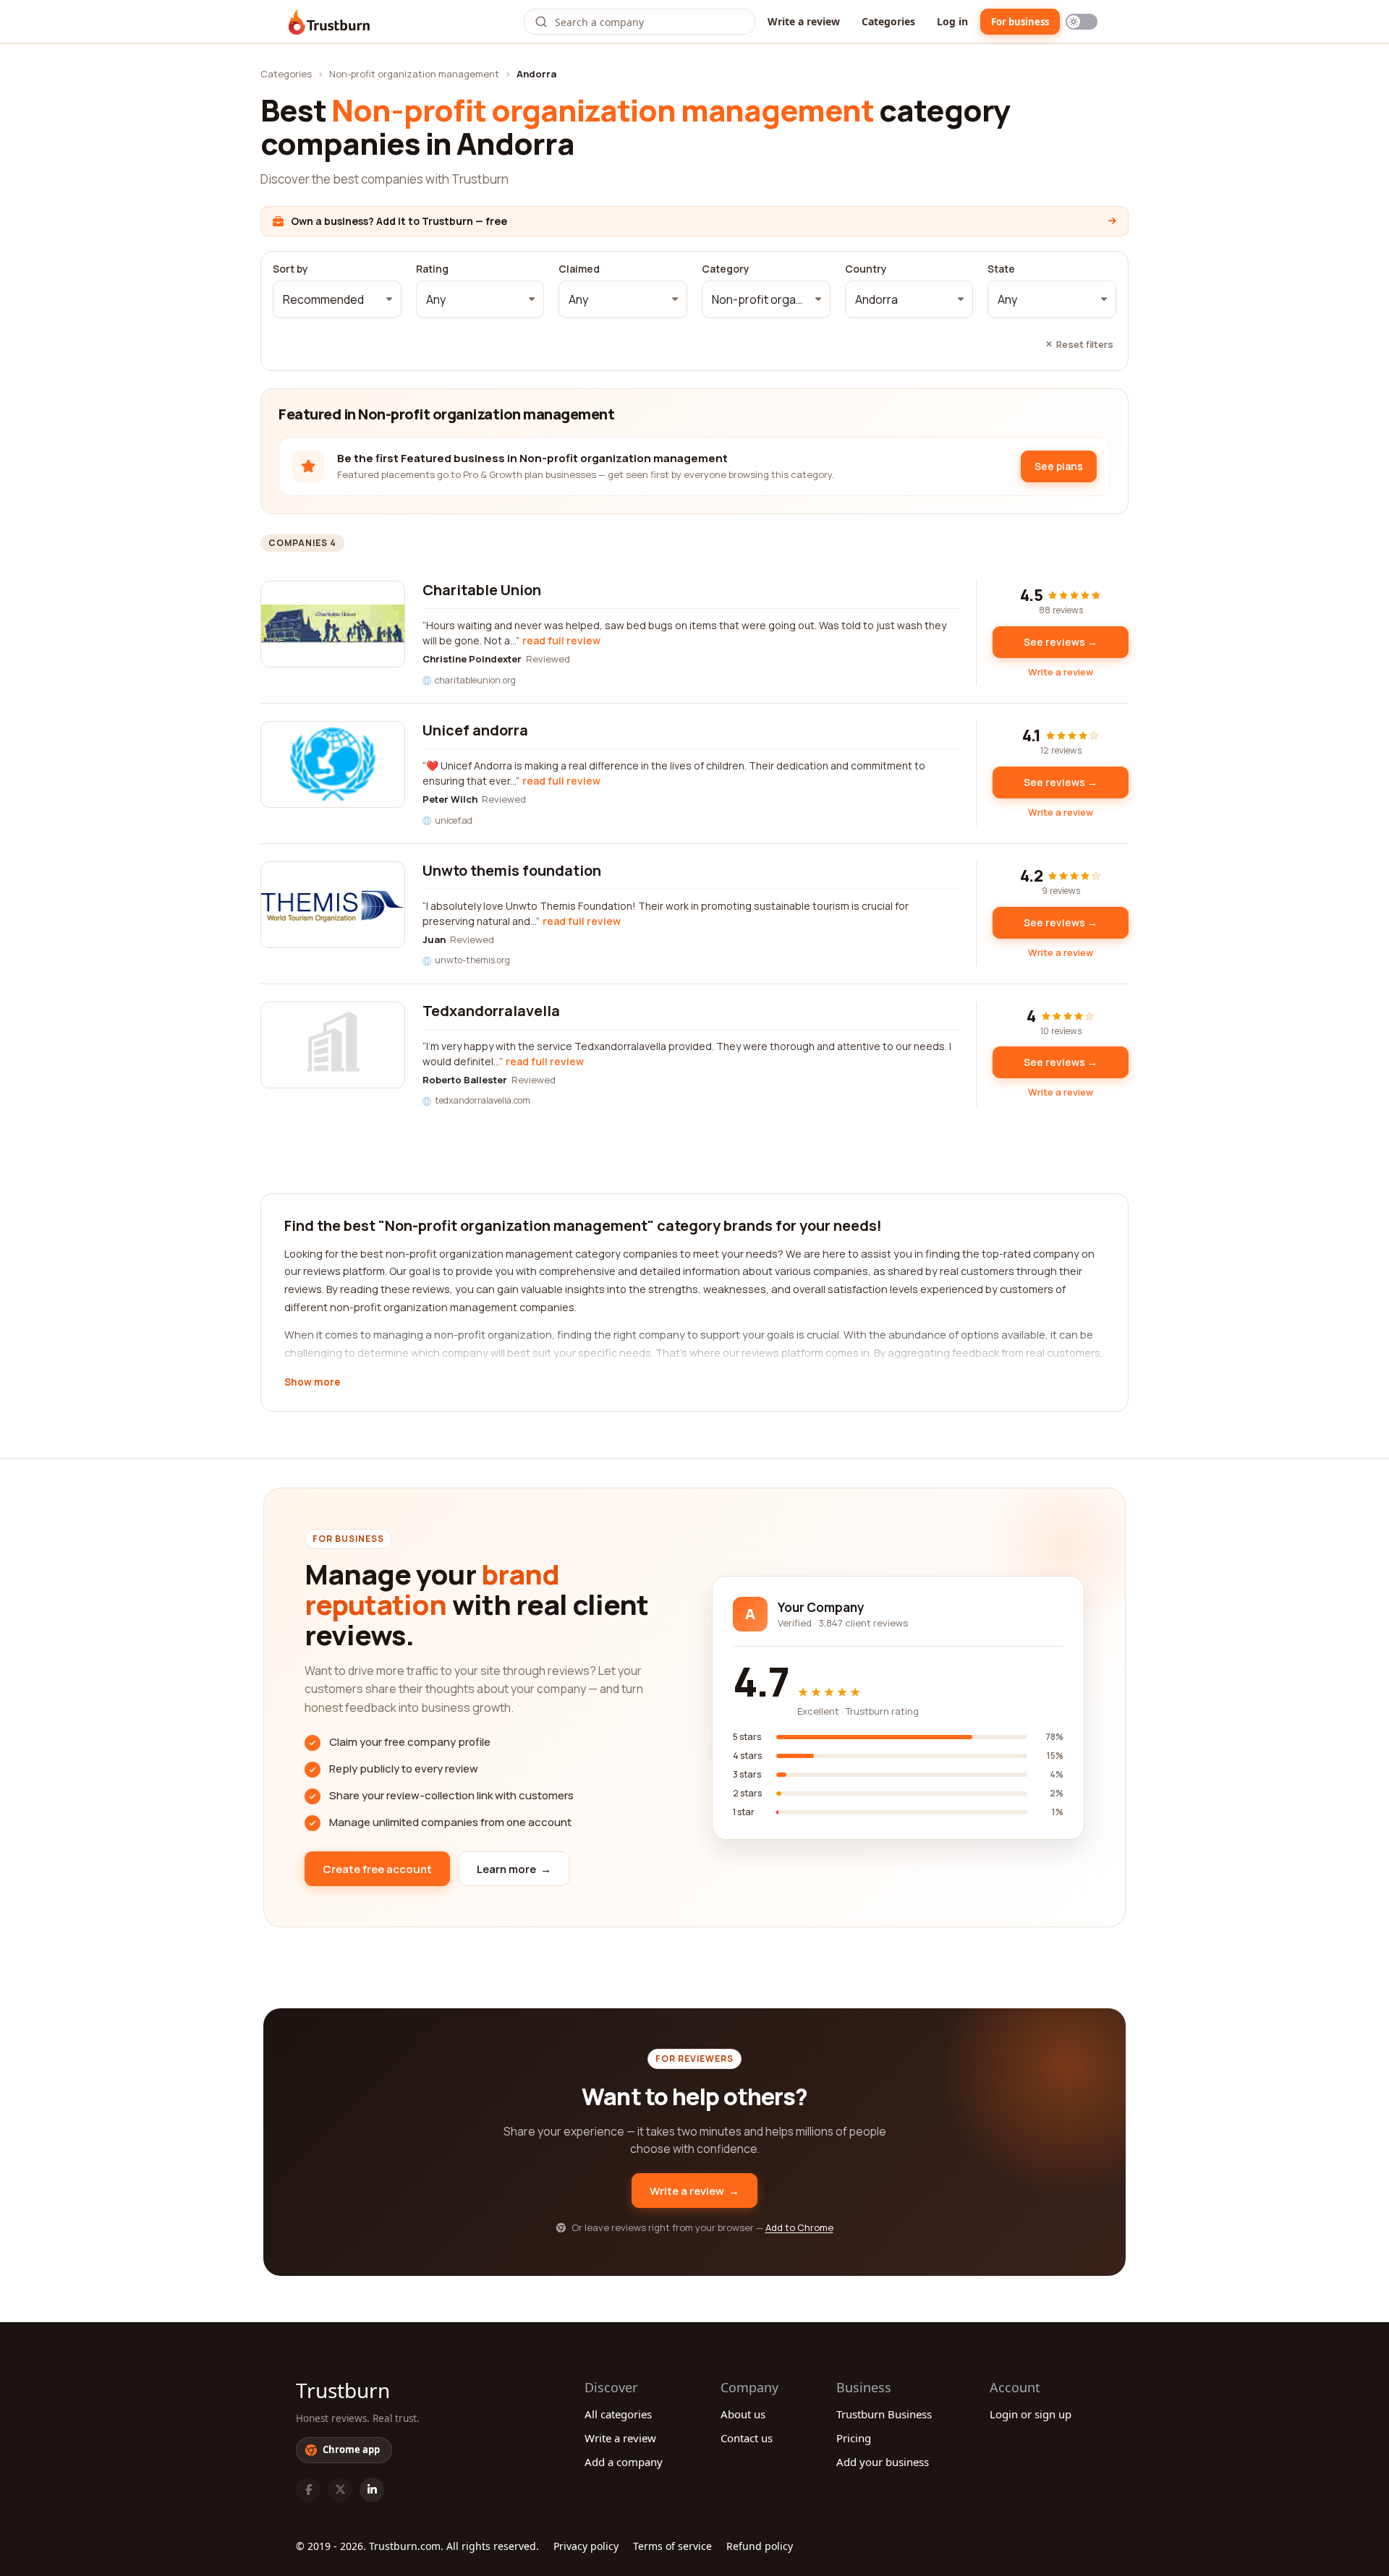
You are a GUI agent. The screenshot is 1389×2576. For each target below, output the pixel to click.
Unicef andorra (475, 730)
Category (726, 269)
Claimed (579, 269)
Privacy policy (586, 2546)
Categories (888, 21)
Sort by (290, 269)
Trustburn (343, 2390)
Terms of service (672, 2546)
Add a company (624, 2462)
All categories (618, 2414)
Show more (312, 1383)
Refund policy (760, 2546)
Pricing (854, 2438)
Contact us (747, 2438)
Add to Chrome (799, 2227)
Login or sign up (1031, 2414)
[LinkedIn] (372, 2490)
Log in (952, 21)
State (1001, 269)
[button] (337, 299)
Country (866, 269)
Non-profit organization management (414, 74)
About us (743, 2414)
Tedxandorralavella (491, 1011)
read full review (561, 640)
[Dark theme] (1082, 22)
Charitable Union (482, 590)
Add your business (883, 2462)
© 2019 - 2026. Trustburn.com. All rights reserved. (417, 2546)
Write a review (804, 21)
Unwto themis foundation (512, 870)
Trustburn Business (884, 2414)
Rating (432, 269)
